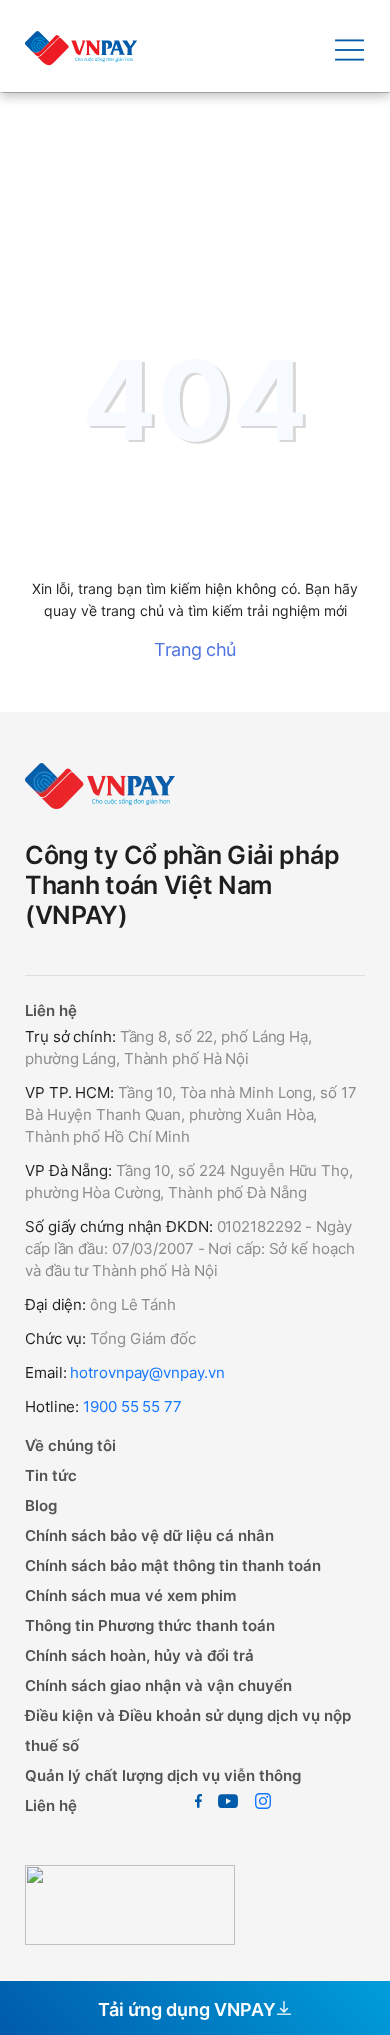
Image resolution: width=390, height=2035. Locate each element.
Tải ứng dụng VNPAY (187, 2009)
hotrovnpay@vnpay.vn (147, 1372)
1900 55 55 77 (132, 1406)
